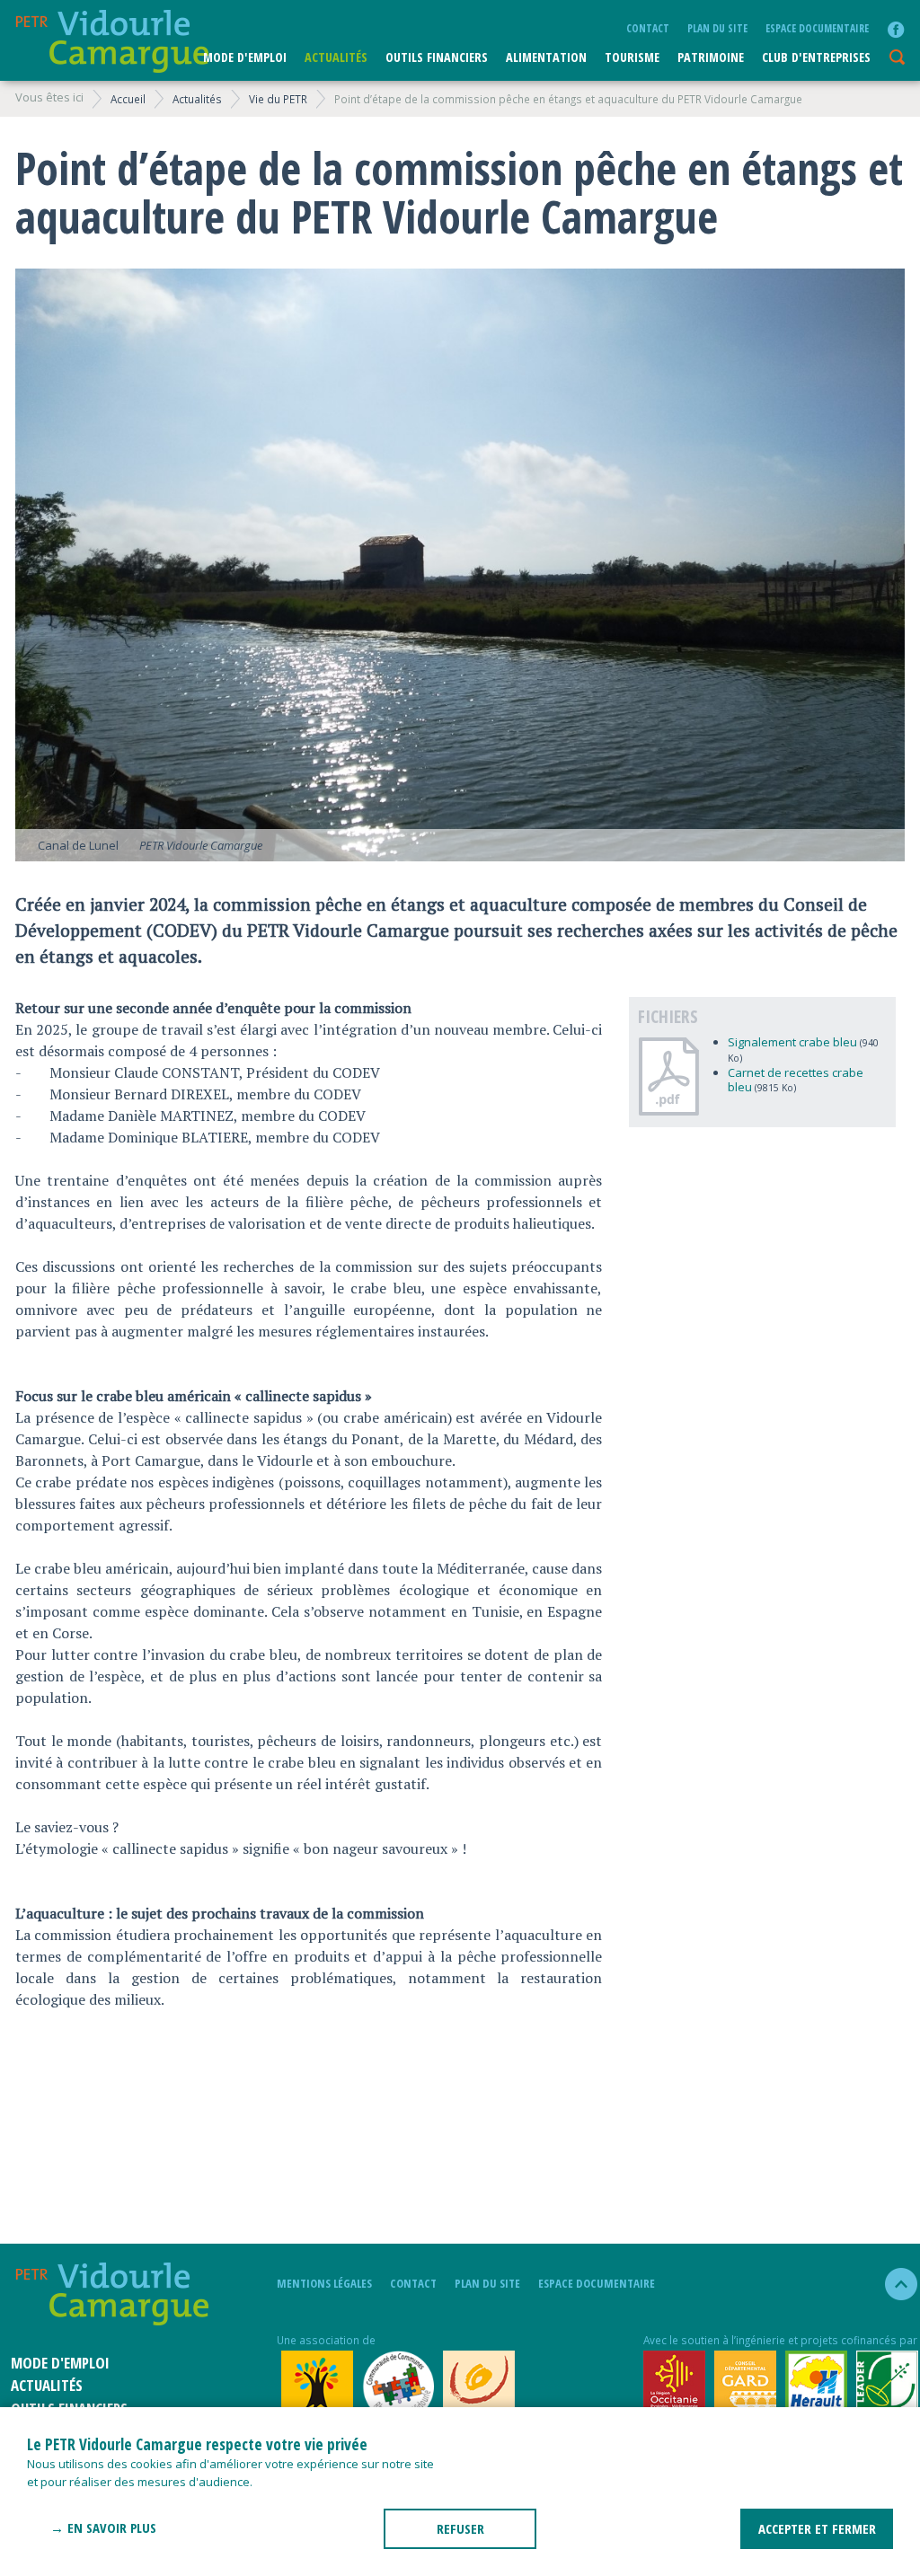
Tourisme (632, 57)
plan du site (717, 28)
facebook (896, 30)
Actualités (336, 57)
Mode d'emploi (245, 57)
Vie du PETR (278, 99)
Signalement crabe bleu (792, 1042)
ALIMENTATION (546, 57)
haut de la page (893, 2284)
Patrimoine (711, 57)
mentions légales (324, 2283)
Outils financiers (437, 57)
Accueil (128, 99)
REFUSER (460, 2528)
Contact (648, 28)
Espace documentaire (817, 28)
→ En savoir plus (103, 2527)
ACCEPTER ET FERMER (817, 2528)
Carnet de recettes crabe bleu (796, 1080)
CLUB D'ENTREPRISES (816, 57)
